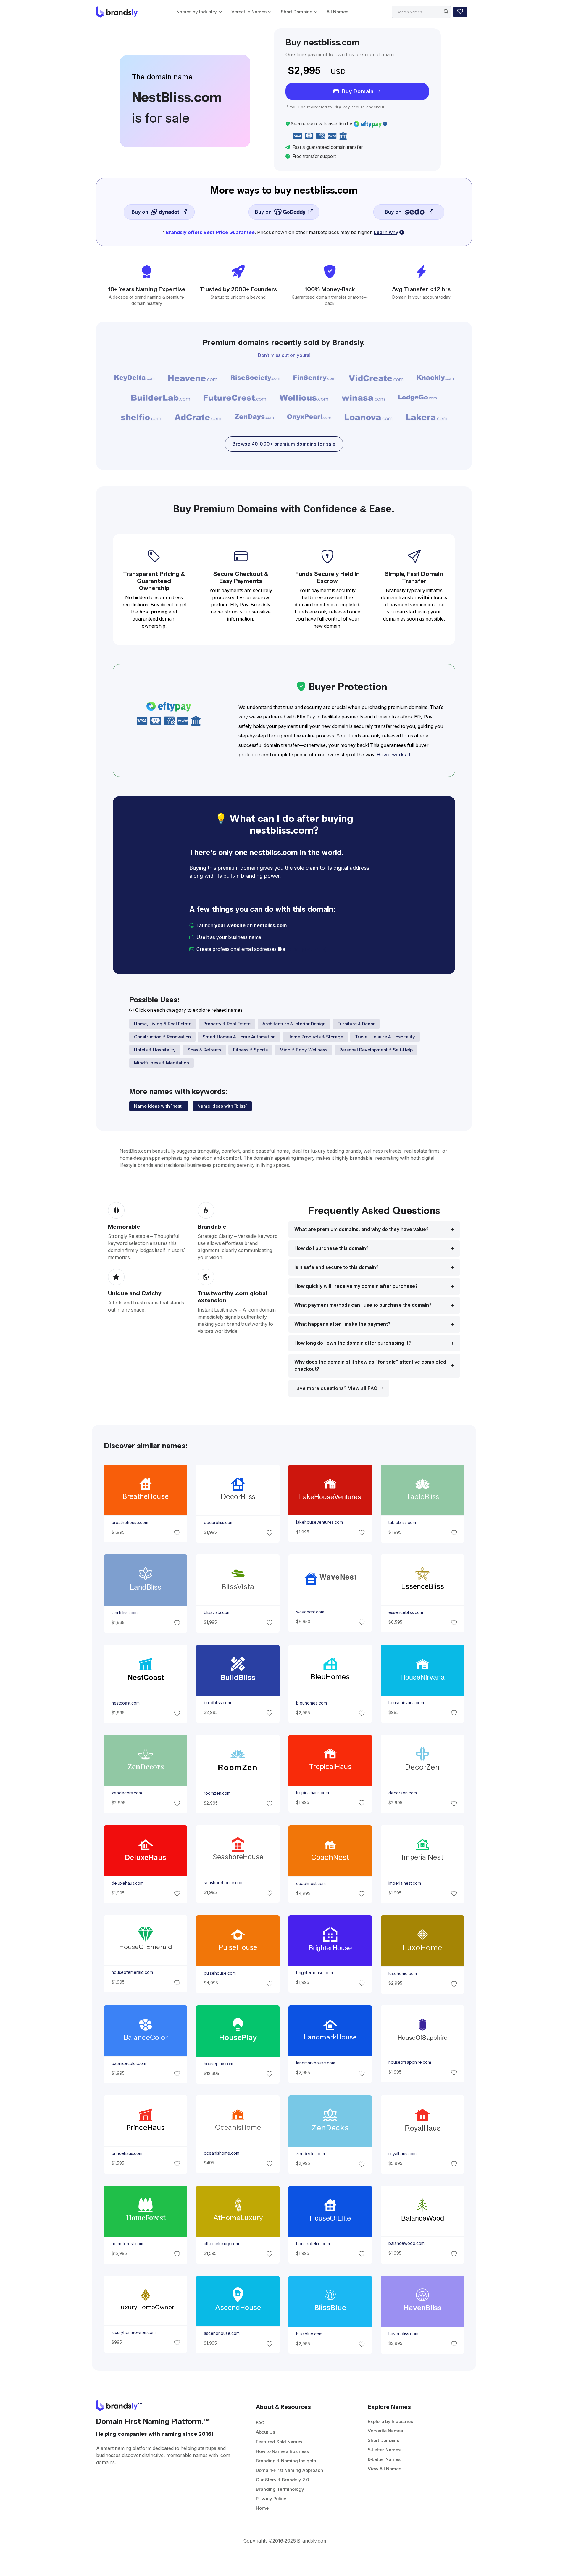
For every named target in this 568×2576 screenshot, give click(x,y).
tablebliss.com (402, 1523)
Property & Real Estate (227, 1024)
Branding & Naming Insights (286, 2461)
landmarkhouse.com (316, 2063)
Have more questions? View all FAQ (336, 1388)
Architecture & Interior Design (294, 1024)
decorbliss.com (218, 1523)
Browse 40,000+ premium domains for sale (284, 444)
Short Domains (296, 12)
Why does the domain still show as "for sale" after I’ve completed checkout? (370, 1366)
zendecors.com (126, 1793)
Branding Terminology (280, 2489)
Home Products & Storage (315, 1037)
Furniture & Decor (356, 1024)
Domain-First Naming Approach (289, 2470)
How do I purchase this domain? (331, 1248)
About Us (266, 2432)
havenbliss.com (403, 2334)
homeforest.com (127, 2244)
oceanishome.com (221, 2153)
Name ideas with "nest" (159, 1106)
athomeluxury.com (221, 2244)
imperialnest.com (405, 1883)
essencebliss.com (406, 1612)
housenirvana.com (406, 1702)
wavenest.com (310, 1612)
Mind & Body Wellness (304, 1050)
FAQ (260, 2423)
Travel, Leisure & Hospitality (385, 1037)
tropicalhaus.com (313, 1793)
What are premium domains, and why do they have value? (362, 1229)
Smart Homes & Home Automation (239, 1037)
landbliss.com (124, 1613)
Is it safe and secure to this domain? (337, 1267)
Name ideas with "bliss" (222, 1106)
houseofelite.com (313, 2244)
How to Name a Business (282, 2451)
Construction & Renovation (162, 1037)
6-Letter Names (384, 2459)
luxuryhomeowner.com (133, 2332)
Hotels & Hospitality (155, 1050)
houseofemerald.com (132, 1972)
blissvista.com (217, 1612)
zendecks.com (310, 2154)
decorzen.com (403, 1793)
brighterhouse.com (314, 1973)
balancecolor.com (129, 2063)
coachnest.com (311, 1883)
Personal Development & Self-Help (376, 1050)
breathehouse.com (130, 1523)
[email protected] (307, 949)
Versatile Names (249, 12)
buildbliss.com (217, 1703)
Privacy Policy (271, 2499)
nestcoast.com (125, 1703)
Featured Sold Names (279, 2442)
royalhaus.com (402, 2154)
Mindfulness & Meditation (162, 1063)
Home (262, 2508)
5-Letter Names (384, 2450)
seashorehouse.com (223, 1883)
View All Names (384, 2469)
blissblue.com (309, 2334)
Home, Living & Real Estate (163, 1024)
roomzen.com (217, 1793)
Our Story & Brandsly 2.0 (283, 2480)
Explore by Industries (390, 2421)
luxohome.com (403, 1974)
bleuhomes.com (312, 1703)
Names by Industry (197, 12)
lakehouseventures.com (319, 1522)
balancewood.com (406, 2244)
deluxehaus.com (127, 1883)
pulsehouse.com (220, 1973)
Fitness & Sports (250, 1050)
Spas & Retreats (204, 1050)
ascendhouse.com (221, 2334)
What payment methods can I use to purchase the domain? (363, 1305)
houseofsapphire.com (410, 2062)
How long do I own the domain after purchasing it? (353, 1343)
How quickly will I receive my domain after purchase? (356, 1286)
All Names (337, 12)
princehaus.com (127, 2153)
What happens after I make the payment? (342, 1324)
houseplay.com (218, 2064)
